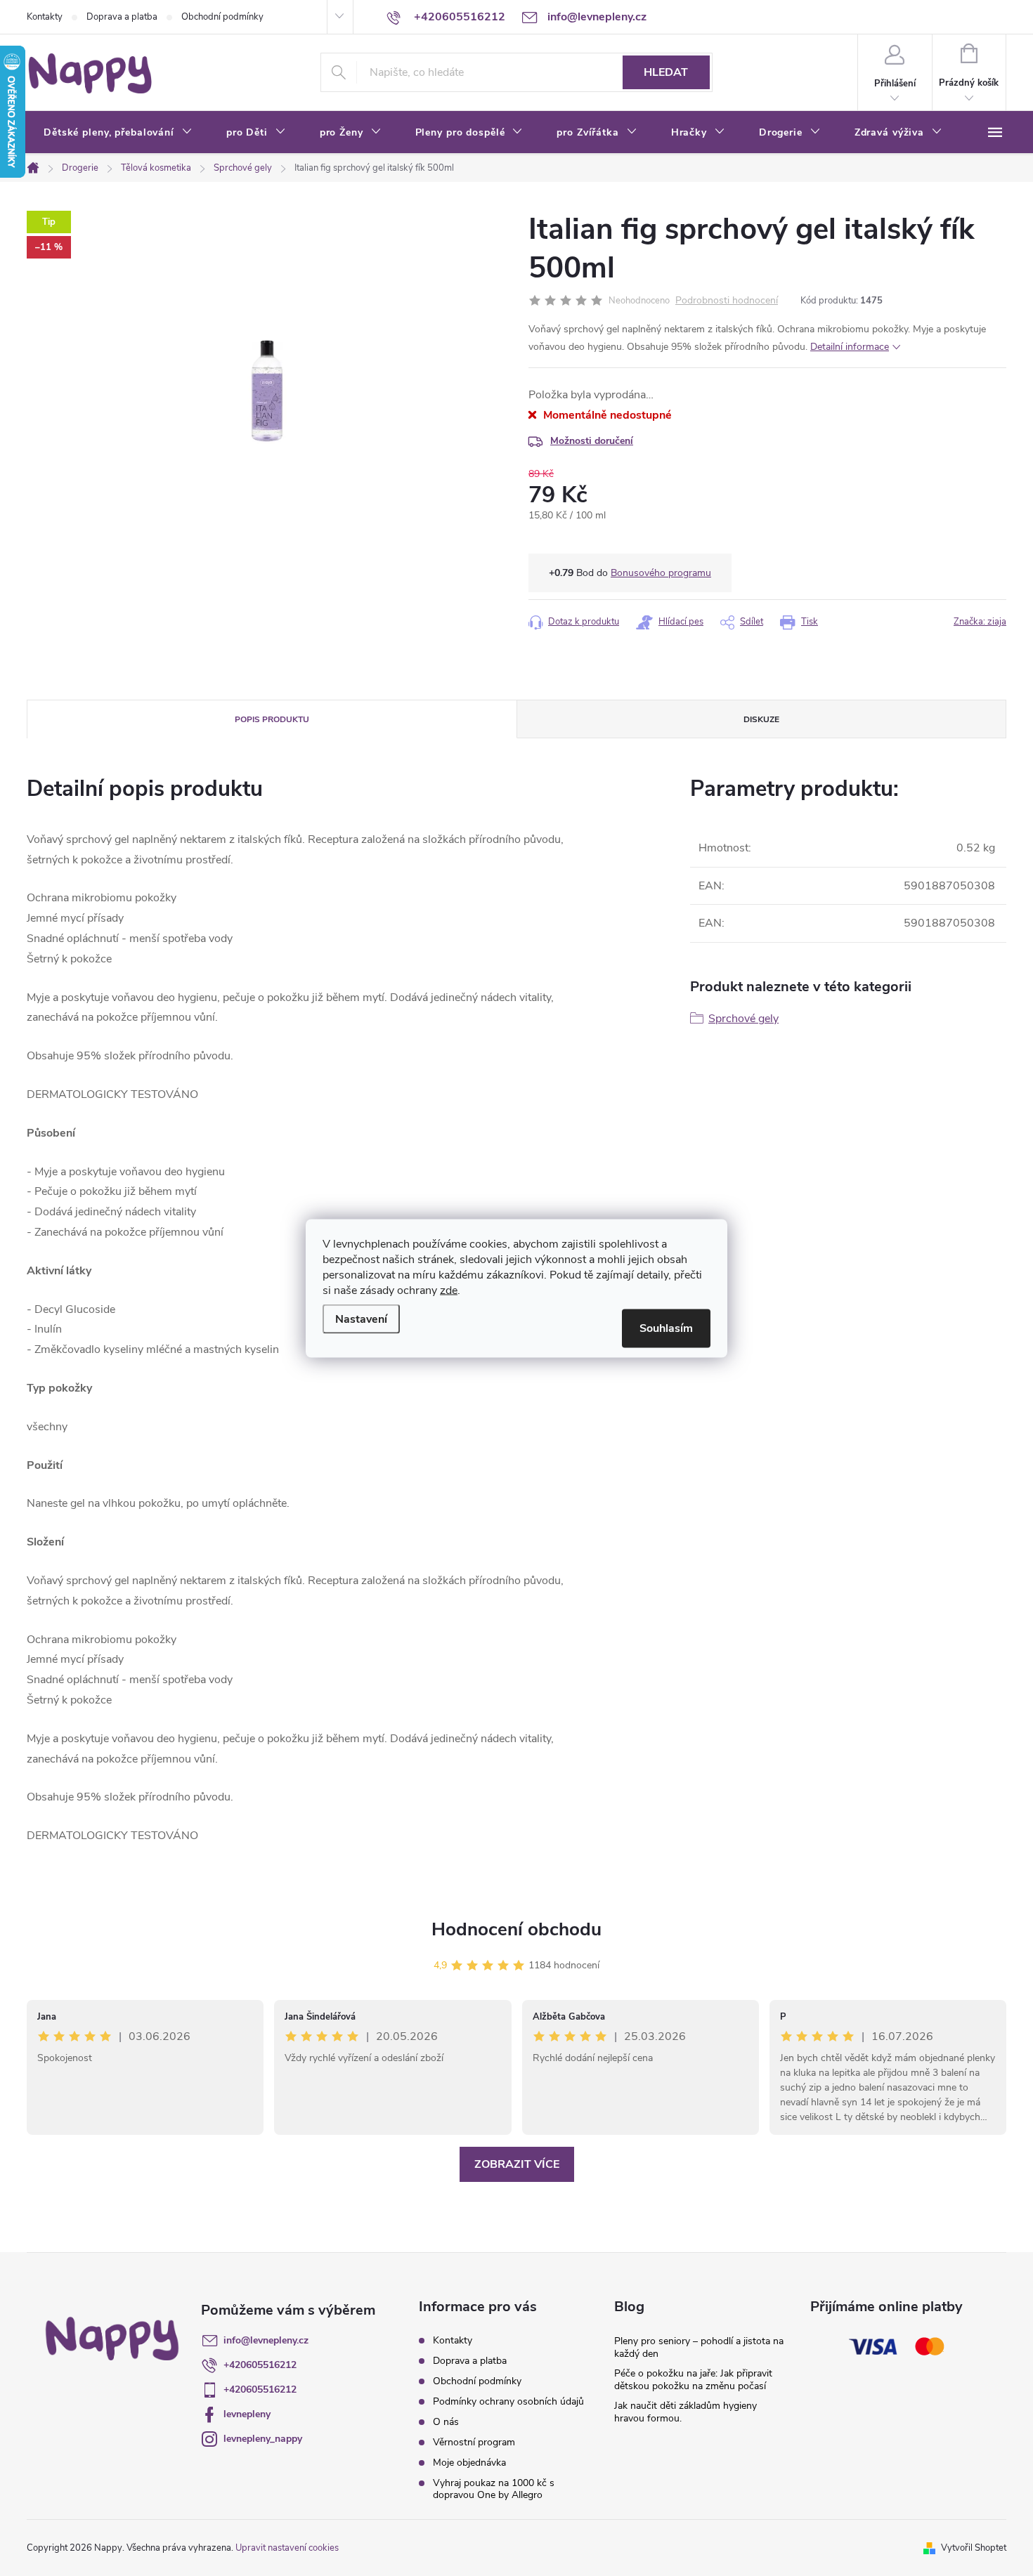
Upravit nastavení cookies (287, 2548)
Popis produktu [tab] (272, 719)
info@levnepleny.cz (266, 2340)
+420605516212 (260, 2365)
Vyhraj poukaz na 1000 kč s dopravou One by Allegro (494, 2489)
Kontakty (45, 17)
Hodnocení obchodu (516, 1929)
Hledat (666, 72)
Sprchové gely (743, 1019)
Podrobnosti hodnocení (727, 301)
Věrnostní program (474, 2442)
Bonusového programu (661, 573)
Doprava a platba (122, 17)
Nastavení (361, 1319)
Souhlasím (666, 1328)
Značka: (980, 622)
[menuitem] (118, 133)
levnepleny (247, 2414)
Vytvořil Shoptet (974, 2548)
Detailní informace (850, 347)
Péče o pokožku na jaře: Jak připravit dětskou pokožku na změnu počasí (693, 2380)
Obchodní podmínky (222, 17)
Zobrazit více (517, 2164)
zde (449, 1290)
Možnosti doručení (592, 441)
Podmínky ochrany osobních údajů (508, 2401)
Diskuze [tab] (761, 719)
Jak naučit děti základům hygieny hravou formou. (686, 2412)
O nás (446, 2422)
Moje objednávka (469, 2463)
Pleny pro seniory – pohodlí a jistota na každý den (699, 2347)
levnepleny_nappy (263, 2439)
